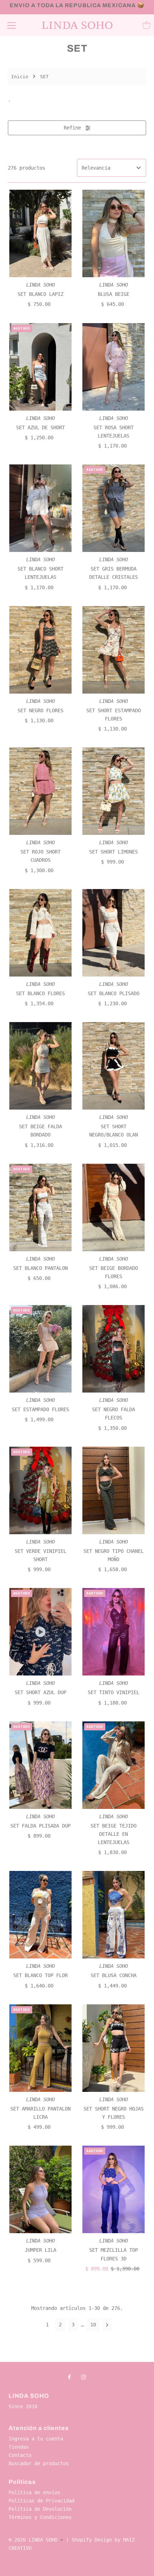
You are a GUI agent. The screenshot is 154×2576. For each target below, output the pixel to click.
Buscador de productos (39, 2463)
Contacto (20, 2455)
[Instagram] (83, 2377)
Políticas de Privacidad (42, 2501)
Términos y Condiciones (40, 2517)
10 (93, 2325)
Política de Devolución (40, 2509)
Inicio (20, 77)
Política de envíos (34, 2492)
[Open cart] (146, 25)
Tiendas (19, 2447)
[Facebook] (69, 2377)
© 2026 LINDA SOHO (33, 2540)
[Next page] (107, 2325)
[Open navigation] (11, 25)
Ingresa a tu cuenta (36, 2439)
